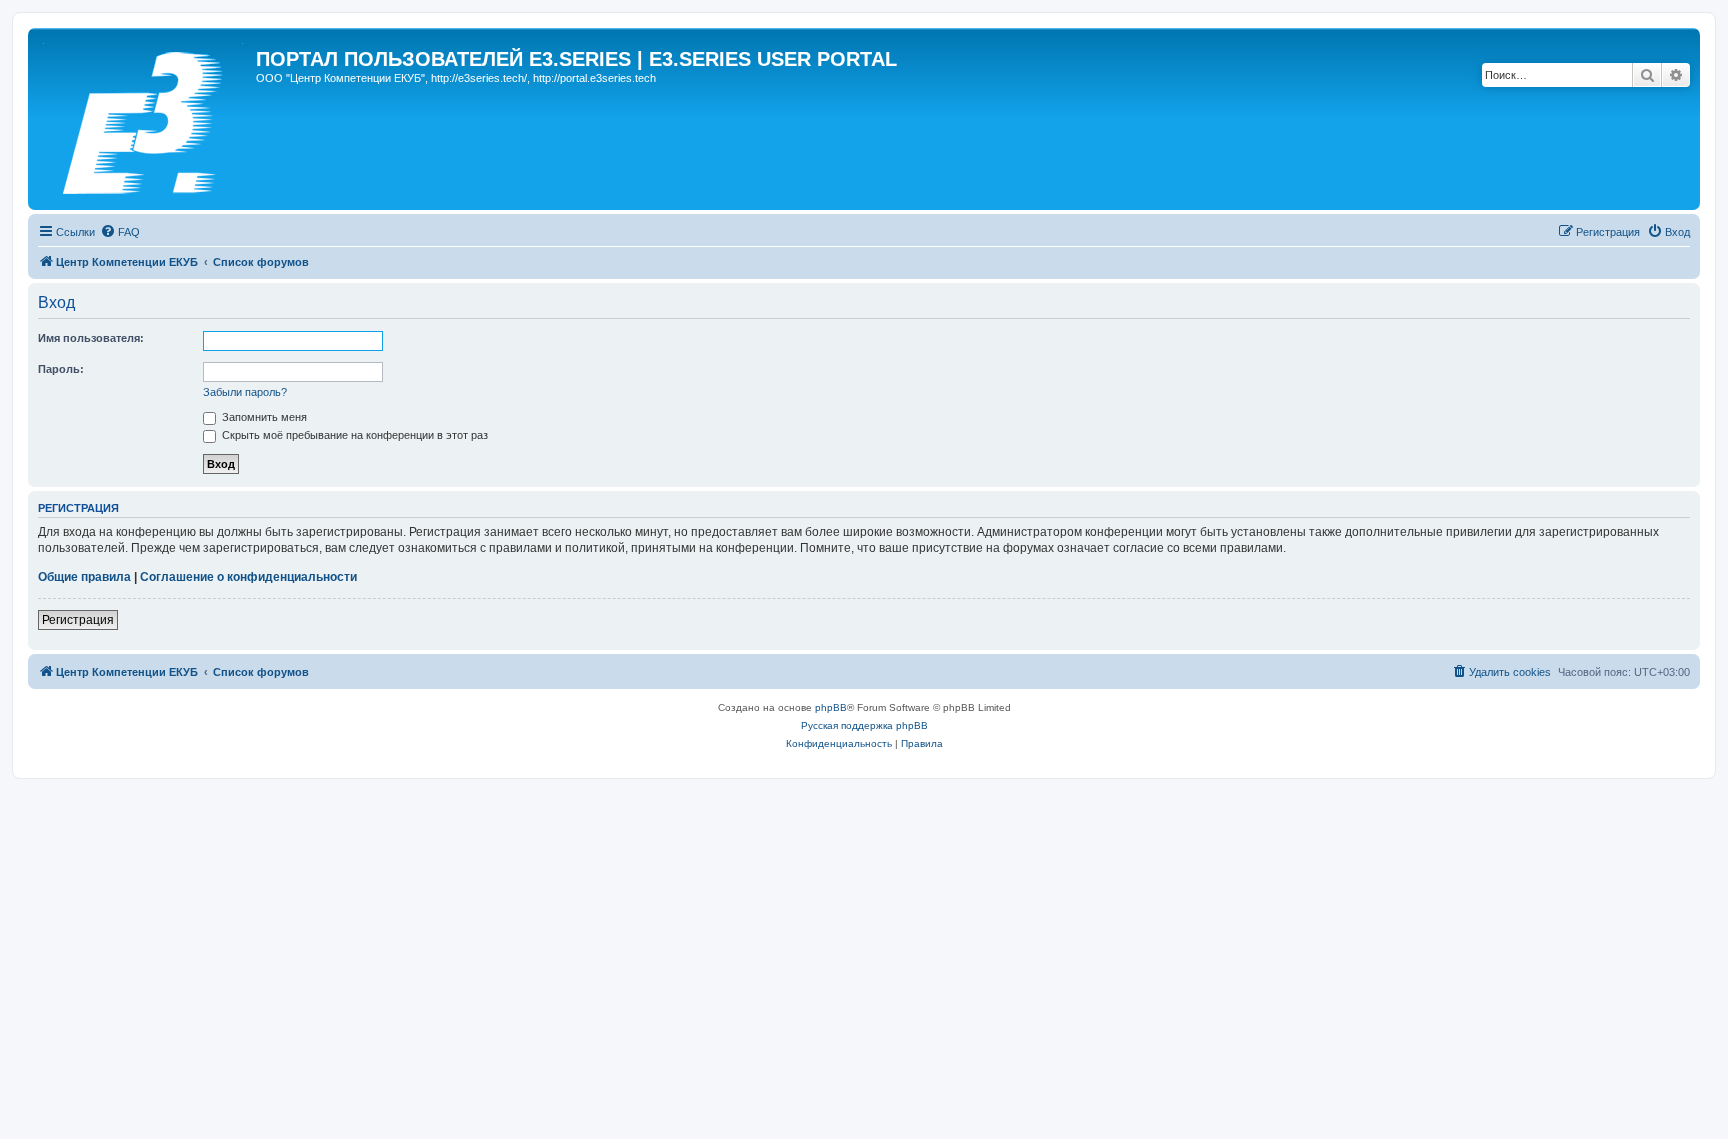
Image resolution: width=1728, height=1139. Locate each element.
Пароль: (61, 369)
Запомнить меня (263, 417)
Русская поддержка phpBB (864, 725)
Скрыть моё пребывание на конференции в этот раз (353, 435)
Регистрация (78, 620)
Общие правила (84, 577)
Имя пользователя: (91, 338)
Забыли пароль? (245, 392)
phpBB (831, 707)
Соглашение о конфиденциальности (248, 577)
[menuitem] (120, 232)
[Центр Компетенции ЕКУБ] (144, 119)
